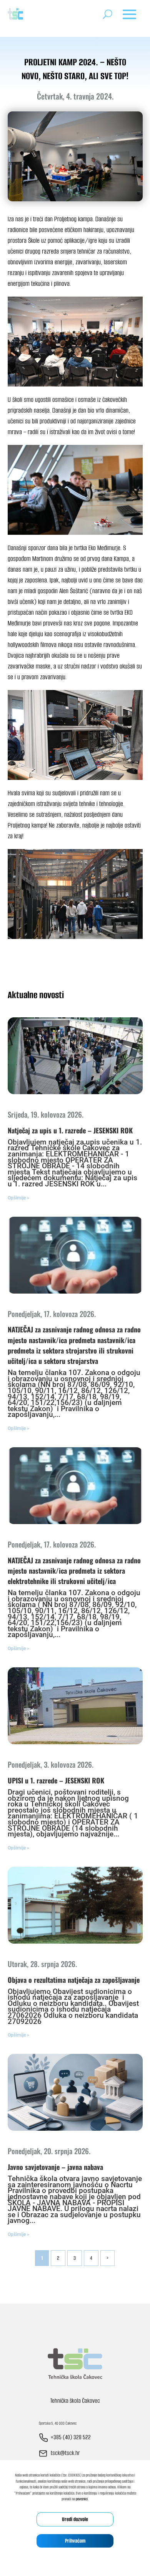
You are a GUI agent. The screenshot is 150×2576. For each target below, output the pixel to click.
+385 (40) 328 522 (71, 2437)
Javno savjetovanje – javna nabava (55, 2167)
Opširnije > (18, 1198)
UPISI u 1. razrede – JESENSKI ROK (56, 1780)
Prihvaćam (75, 2541)
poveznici (82, 2499)
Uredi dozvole (75, 2519)
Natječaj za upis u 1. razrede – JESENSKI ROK (70, 1130)
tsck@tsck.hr (65, 2453)
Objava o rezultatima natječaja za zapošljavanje (74, 1980)
